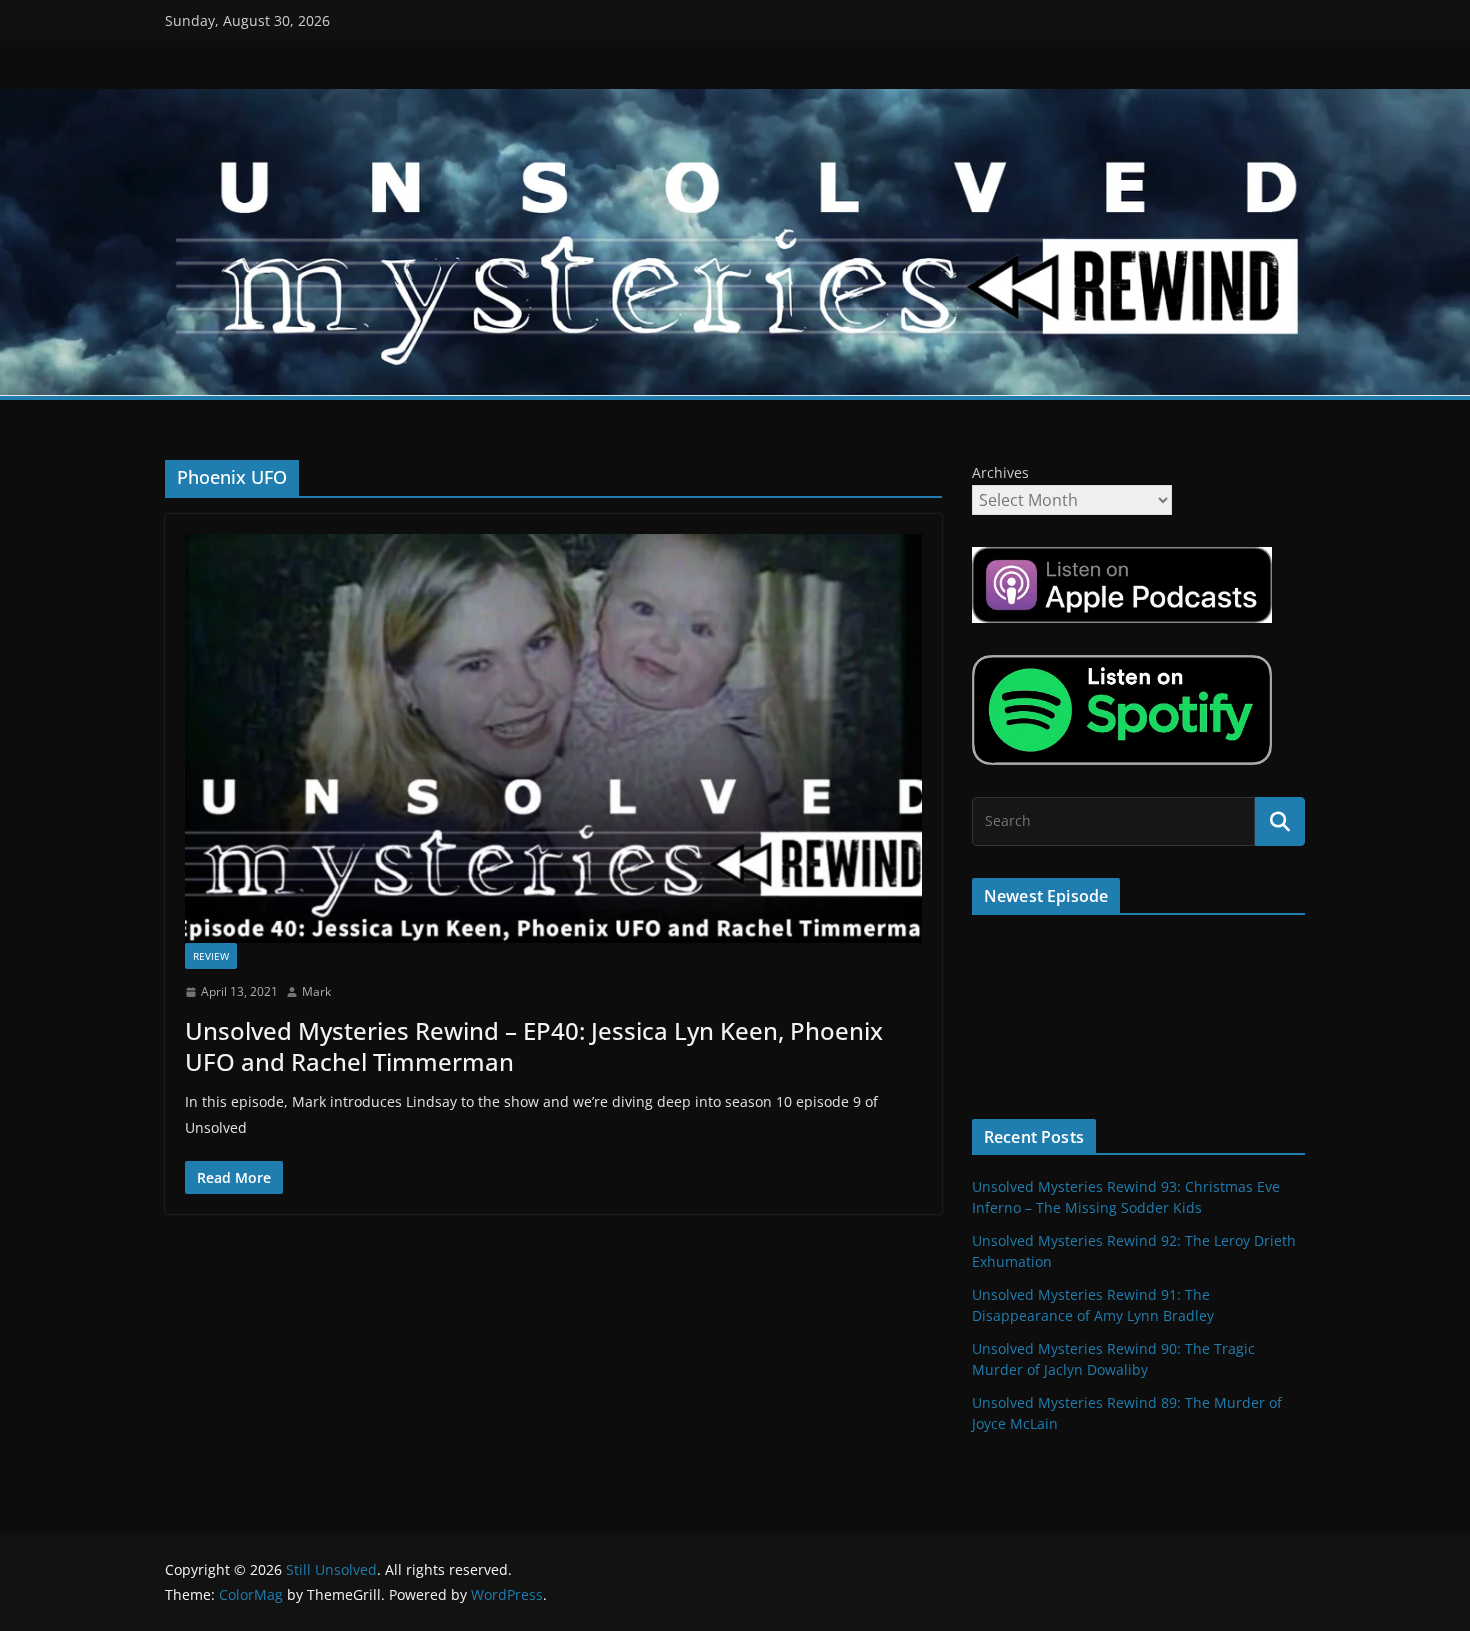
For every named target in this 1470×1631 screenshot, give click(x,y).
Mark (316, 991)
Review (211, 956)
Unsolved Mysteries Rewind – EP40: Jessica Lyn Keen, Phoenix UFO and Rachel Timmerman (534, 1046)
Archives (1000, 472)
